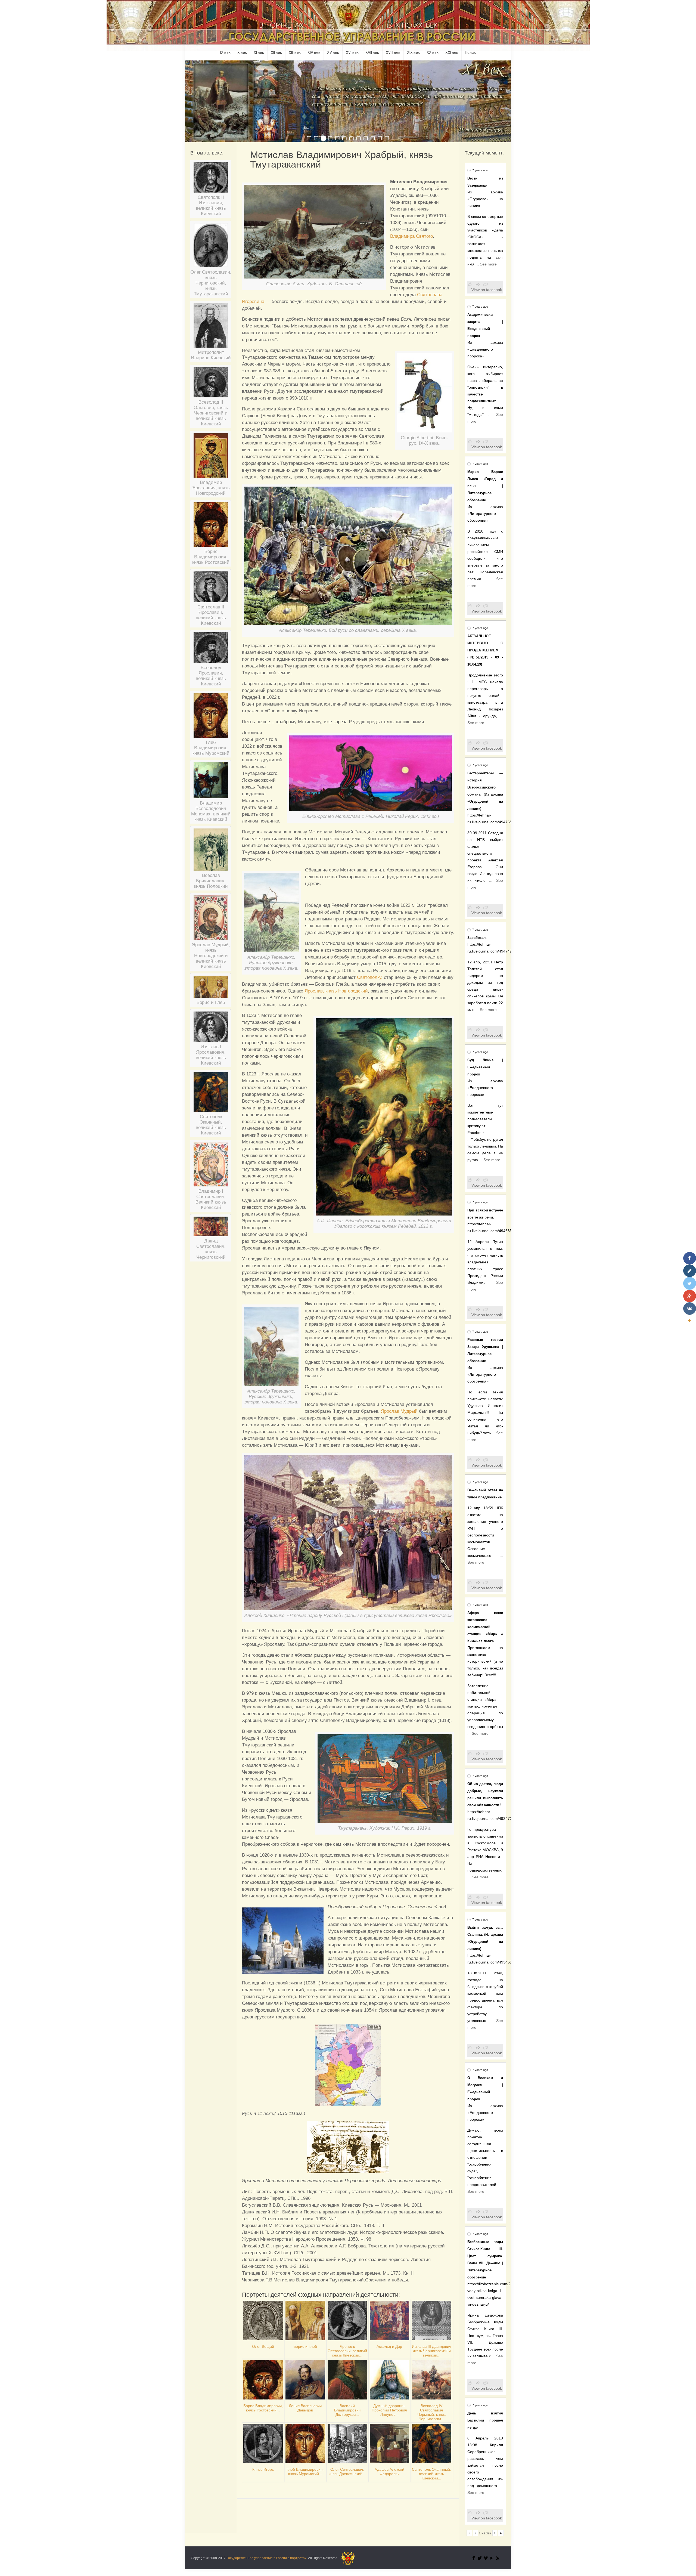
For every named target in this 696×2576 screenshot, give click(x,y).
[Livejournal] (690, 1271)
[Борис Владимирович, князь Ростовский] (211, 527)
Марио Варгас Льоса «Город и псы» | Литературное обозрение (485, 486)
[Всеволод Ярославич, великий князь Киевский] (211, 650)
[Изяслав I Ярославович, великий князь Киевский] (211, 1029)
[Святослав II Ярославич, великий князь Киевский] (211, 589)
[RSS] (498, 2558)
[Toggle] (689, 1321)
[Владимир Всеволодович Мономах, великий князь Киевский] (211, 782)
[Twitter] (480, 2558)
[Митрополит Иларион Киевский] (211, 327)
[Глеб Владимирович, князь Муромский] (211, 717)
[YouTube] (492, 2558)
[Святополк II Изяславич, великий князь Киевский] (211, 179)
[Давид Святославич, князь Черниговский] (211, 1228)
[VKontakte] (690, 1309)
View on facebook (487, 290)
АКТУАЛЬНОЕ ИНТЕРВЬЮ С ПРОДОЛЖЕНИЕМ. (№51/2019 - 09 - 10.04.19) (485, 650)
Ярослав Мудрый (399, 1411)
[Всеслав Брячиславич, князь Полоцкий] (211, 852)
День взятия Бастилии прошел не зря (485, 2420)
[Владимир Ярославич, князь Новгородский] (211, 457)
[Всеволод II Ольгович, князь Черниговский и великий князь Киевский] (211, 384)
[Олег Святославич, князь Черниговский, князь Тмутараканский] (211, 247)
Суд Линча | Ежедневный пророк (485, 1067)
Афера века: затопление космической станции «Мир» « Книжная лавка (485, 1627)
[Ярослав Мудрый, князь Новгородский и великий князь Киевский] (211, 920)
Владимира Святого (411, 236)
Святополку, (370, 977)
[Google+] (690, 1296)
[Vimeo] (486, 2558)
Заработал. (477, 938)
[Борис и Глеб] (211, 989)
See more (488, 264)
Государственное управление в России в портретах (266, 2558)
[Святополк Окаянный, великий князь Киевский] (211, 1094)
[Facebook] (474, 2558)
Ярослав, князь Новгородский (336, 991)
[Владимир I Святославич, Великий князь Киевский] (211, 1166)
